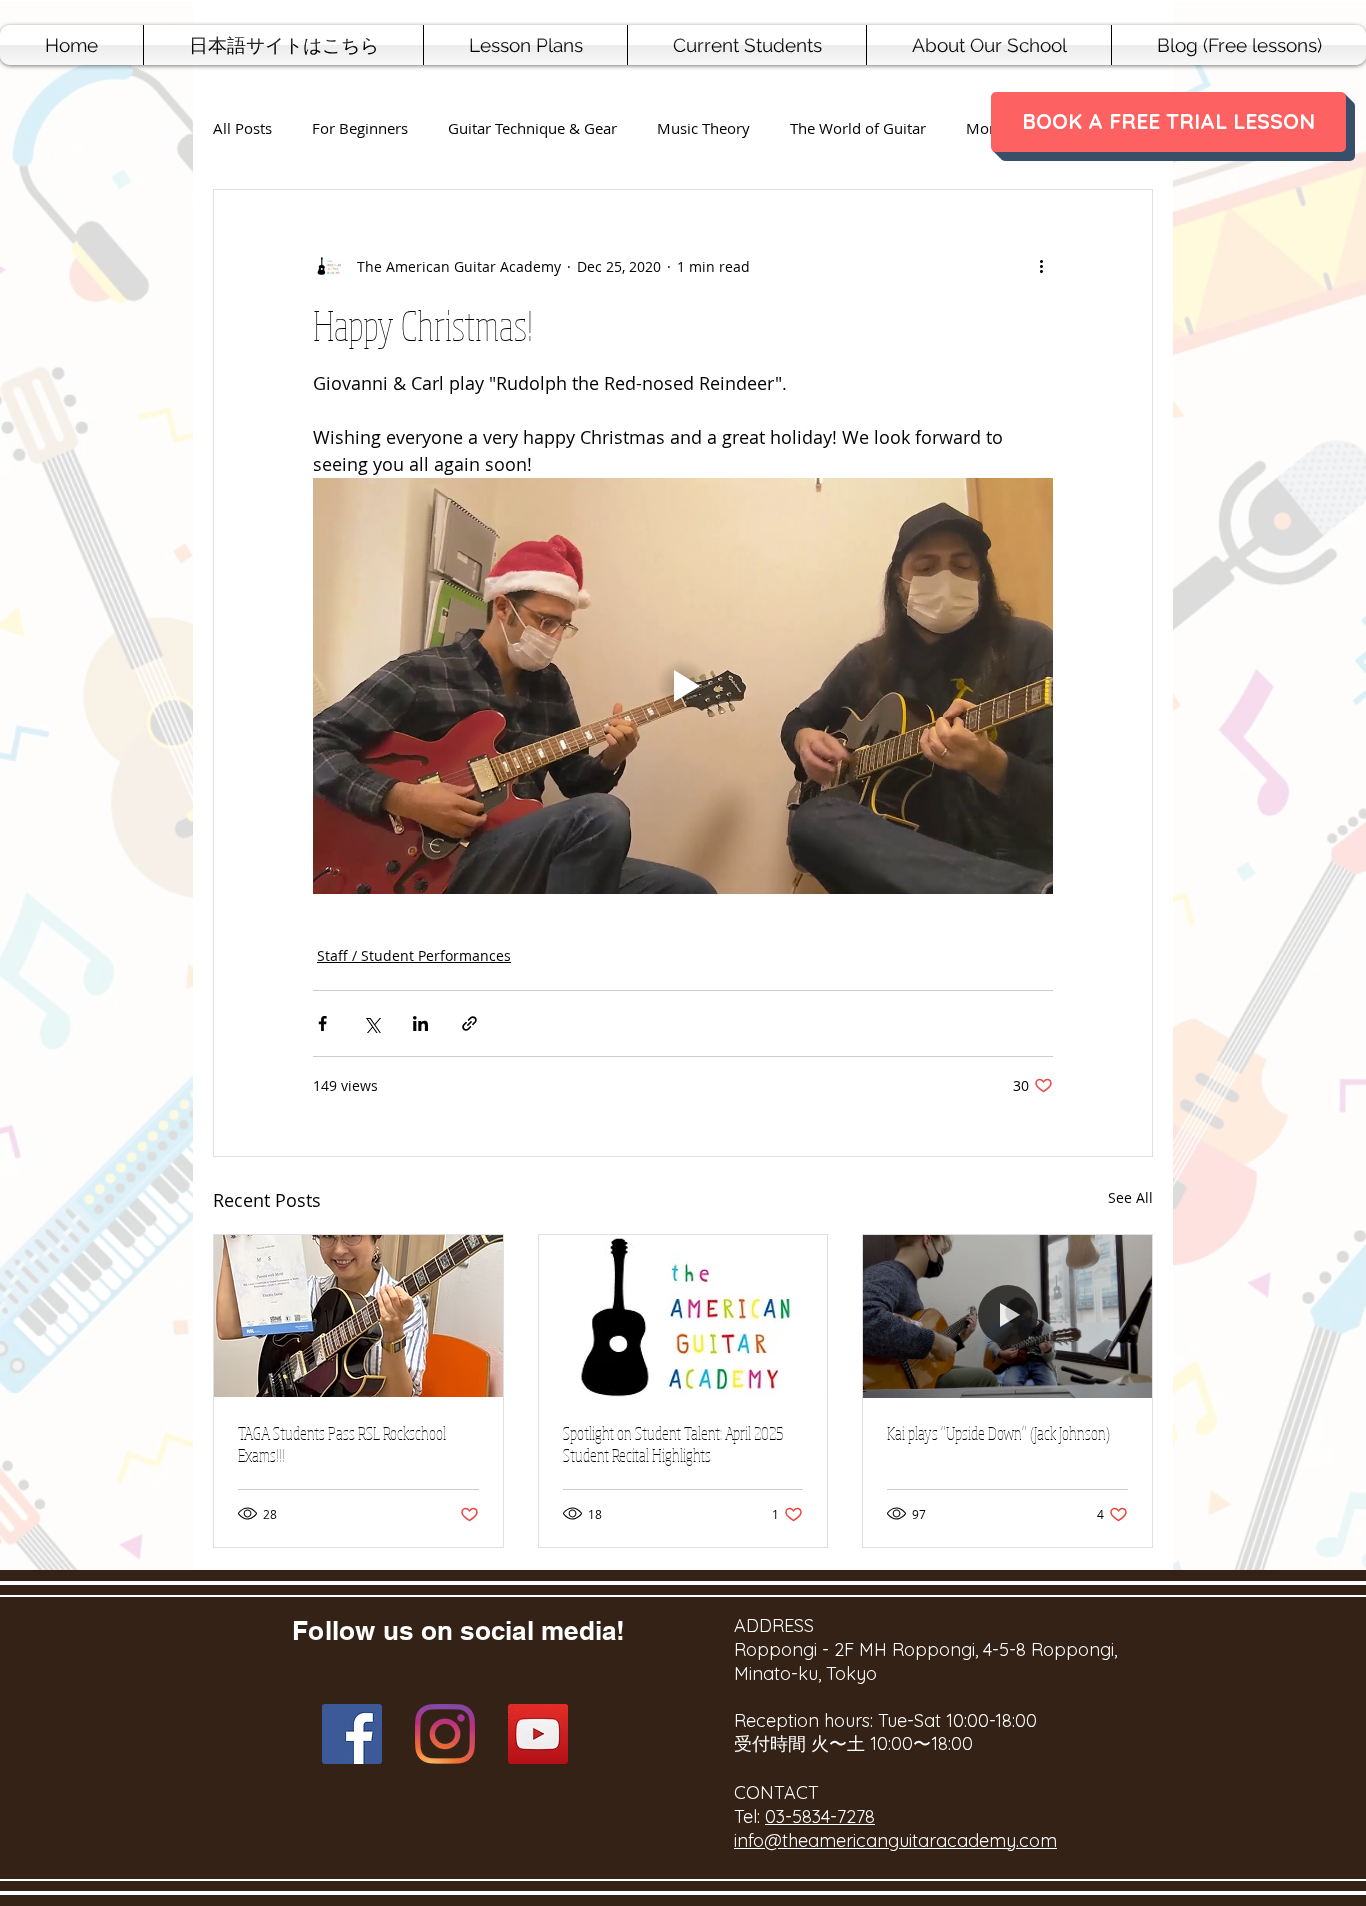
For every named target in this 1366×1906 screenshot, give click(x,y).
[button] (525, 45)
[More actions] (1041, 266)
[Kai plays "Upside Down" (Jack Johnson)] (1007, 1316)
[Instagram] (445, 1734)
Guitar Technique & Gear (532, 128)
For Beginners (360, 128)
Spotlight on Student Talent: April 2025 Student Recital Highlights (673, 1444)
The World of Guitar (858, 128)
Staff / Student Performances (414, 955)
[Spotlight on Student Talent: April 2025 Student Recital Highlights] (683, 1316)
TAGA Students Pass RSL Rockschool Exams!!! (342, 1444)
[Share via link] (469, 1023)
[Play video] (683, 686)
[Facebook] (352, 1734)
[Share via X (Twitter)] (371, 1023)
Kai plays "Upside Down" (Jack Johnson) (998, 1433)
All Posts (242, 128)
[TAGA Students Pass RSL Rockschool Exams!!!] (358, 1316)
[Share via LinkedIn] (420, 1023)
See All (1130, 1197)
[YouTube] (538, 1734)
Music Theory (703, 128)
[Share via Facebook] (322, 1023)
